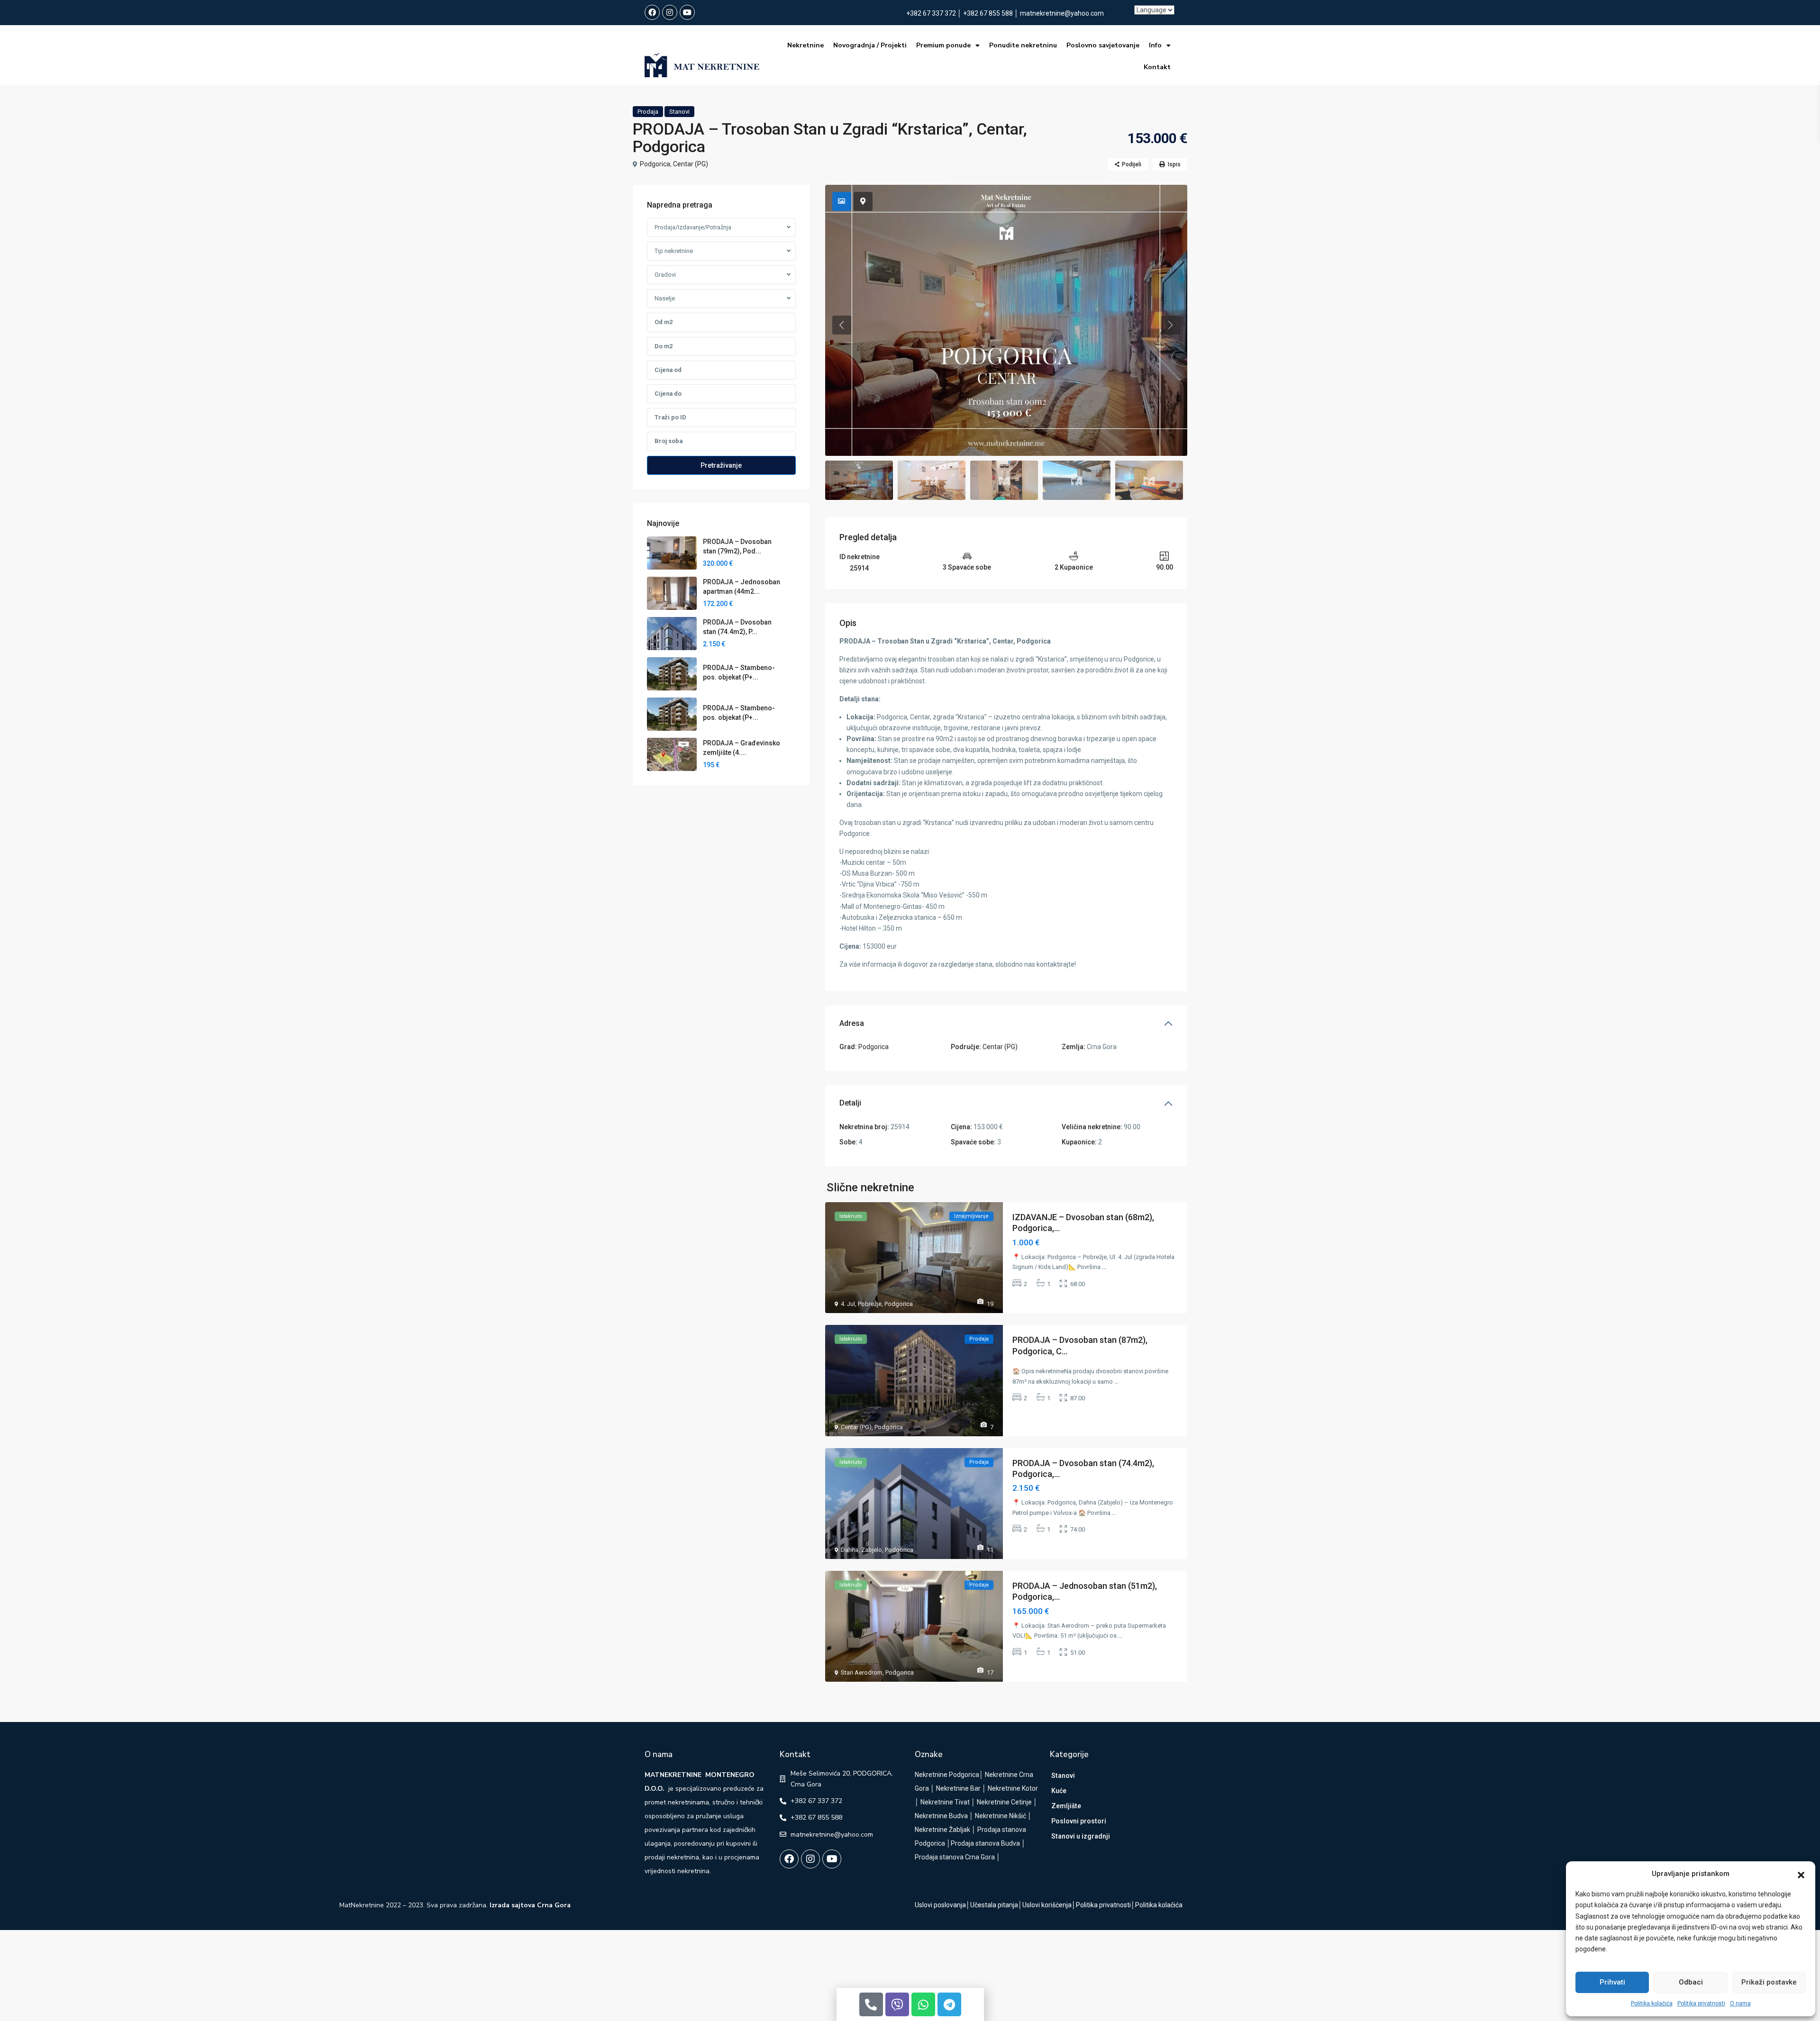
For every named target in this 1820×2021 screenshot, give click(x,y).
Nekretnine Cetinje (1004, 1802)
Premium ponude (943, 45)
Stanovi (679, 112)
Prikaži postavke (1769, 1982)
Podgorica (655, 164)
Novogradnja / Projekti (870, 45)
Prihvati (1612, 1982)
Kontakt (1157, 67)
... (1104, 1267)
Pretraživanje (721, 465)
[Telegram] (949, 2004)
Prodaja (648, 112)
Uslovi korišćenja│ (1049, 1905)
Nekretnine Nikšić (1001, 1816)
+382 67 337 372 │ (935, 13)
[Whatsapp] (923, 2004)
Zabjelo (872, 1550)
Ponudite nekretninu (1023, 45)
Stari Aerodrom (862, 1672)
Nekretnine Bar (958, 1788)
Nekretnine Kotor (1013, 1788)
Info (1155, 45)
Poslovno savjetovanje (1103, 45)
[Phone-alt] (871, 2004)
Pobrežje (870, 1304)
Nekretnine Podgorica (947, 1775)
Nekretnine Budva (941, 1816)
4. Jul (848, 1304)
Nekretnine (805, 45)
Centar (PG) (691, 164)
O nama (1740, 2003)
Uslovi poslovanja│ (942, 1905)
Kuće (1059, 1791)
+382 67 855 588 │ (992, 13)
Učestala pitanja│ (996, 1905)
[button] (1801, 1874)
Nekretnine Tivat (945, 1802)
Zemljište (1066, 1806)
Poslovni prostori (1079, 1821)
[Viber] (897, 2004)
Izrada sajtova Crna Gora (530, 1905)
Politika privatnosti (1701, 2003)
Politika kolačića (1652, 2003)
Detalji (850, 1103)
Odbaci (1691, 1982)
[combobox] (721, 227)
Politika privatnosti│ (1106, 1905)
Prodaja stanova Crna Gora (955, 1857)
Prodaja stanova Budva (985, 1843)
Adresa (852, 1023)
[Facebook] (652, 12)
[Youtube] (687, 12)
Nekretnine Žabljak (942, 1830)
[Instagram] (670, 12)
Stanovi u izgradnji (1081, 1836)
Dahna (850, 1550)
